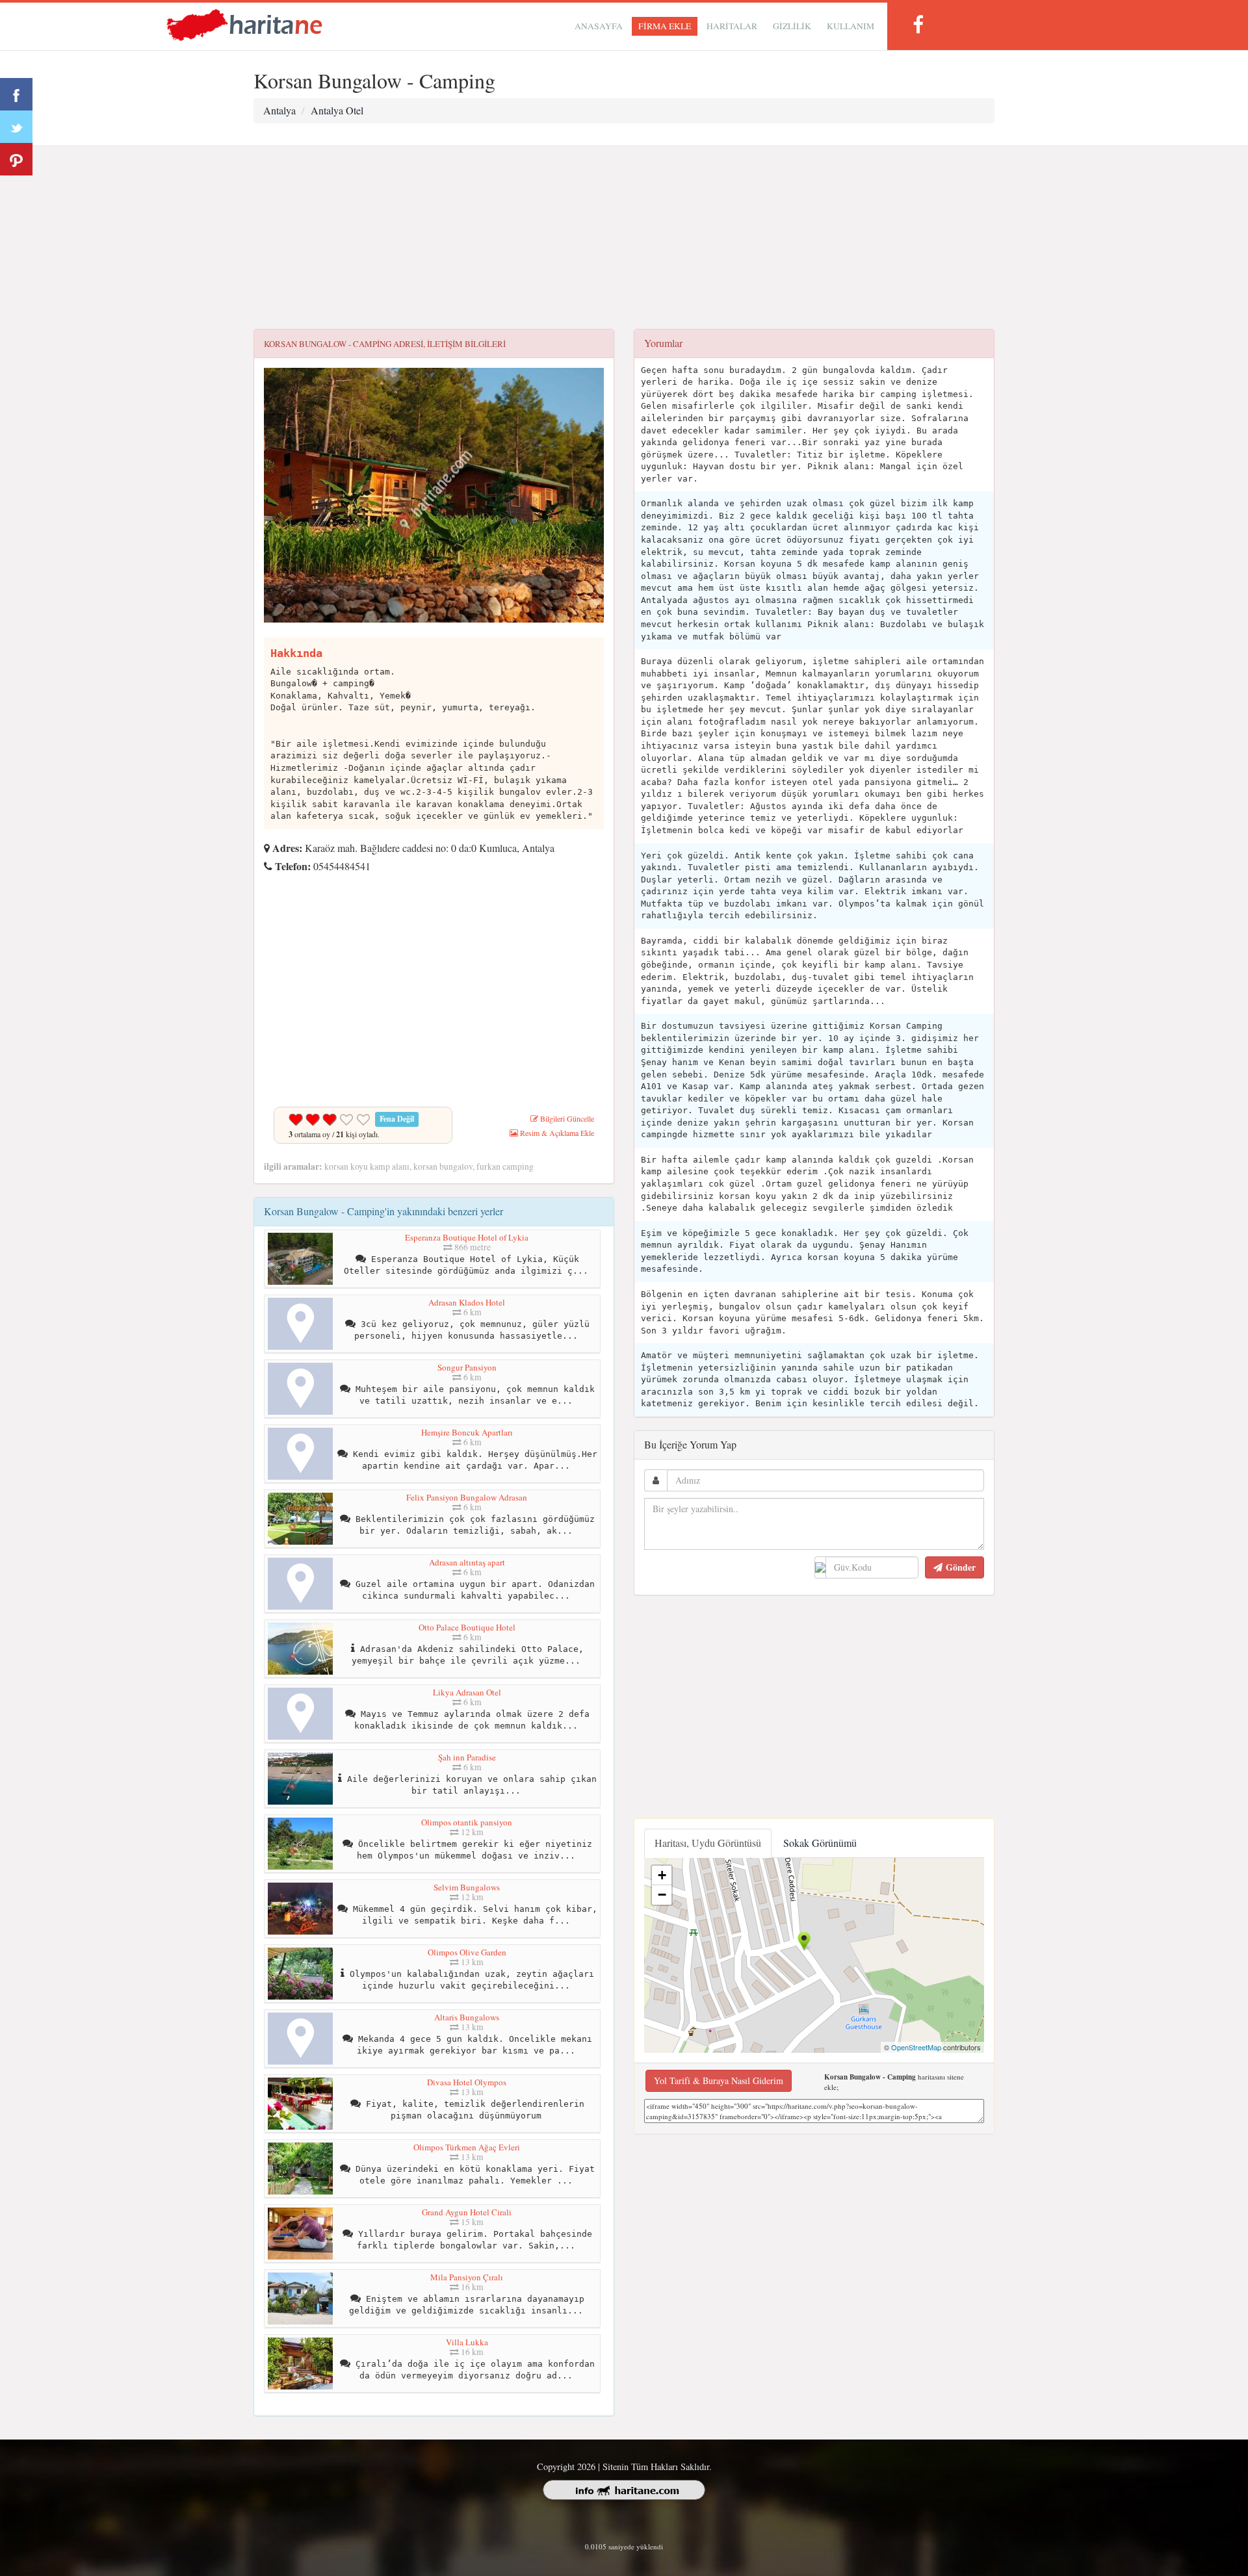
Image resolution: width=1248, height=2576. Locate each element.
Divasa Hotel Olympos (467, 2082)
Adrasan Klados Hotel (467, 1302)
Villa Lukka (467, 2342)
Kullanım (851, 26)
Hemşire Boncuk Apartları (467, 1432)
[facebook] (918, 24)
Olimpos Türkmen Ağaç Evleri (467, 2147)
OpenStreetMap (916, 2047)
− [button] (662, 1895)
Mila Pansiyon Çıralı (467, 2277)
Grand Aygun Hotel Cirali (467, 2212)
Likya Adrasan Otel (467, 1692)
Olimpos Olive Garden (467, 1952)
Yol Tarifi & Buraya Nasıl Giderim (719, 2080)
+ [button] (662, 1875)
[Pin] (16, 159)
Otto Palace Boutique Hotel (467, 1627)
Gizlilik (792, 26)
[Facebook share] (16, 94)
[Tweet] (16, 127)
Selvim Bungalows (467, 1887)
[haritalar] (244, 24)
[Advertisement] (624, 238)
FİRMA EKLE (665, 26)
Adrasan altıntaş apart (467, 1562)
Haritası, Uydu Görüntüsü (708, 1843)
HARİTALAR (732, 26)
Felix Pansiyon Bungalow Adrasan (467, 1497)
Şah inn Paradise (467, 1757)
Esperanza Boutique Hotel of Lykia (467, 1237)
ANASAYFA (599, 26)
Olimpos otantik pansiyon (467, 1822)
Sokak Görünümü (820, 1843)
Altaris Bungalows (467, 2017)
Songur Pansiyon (467, 1367)
